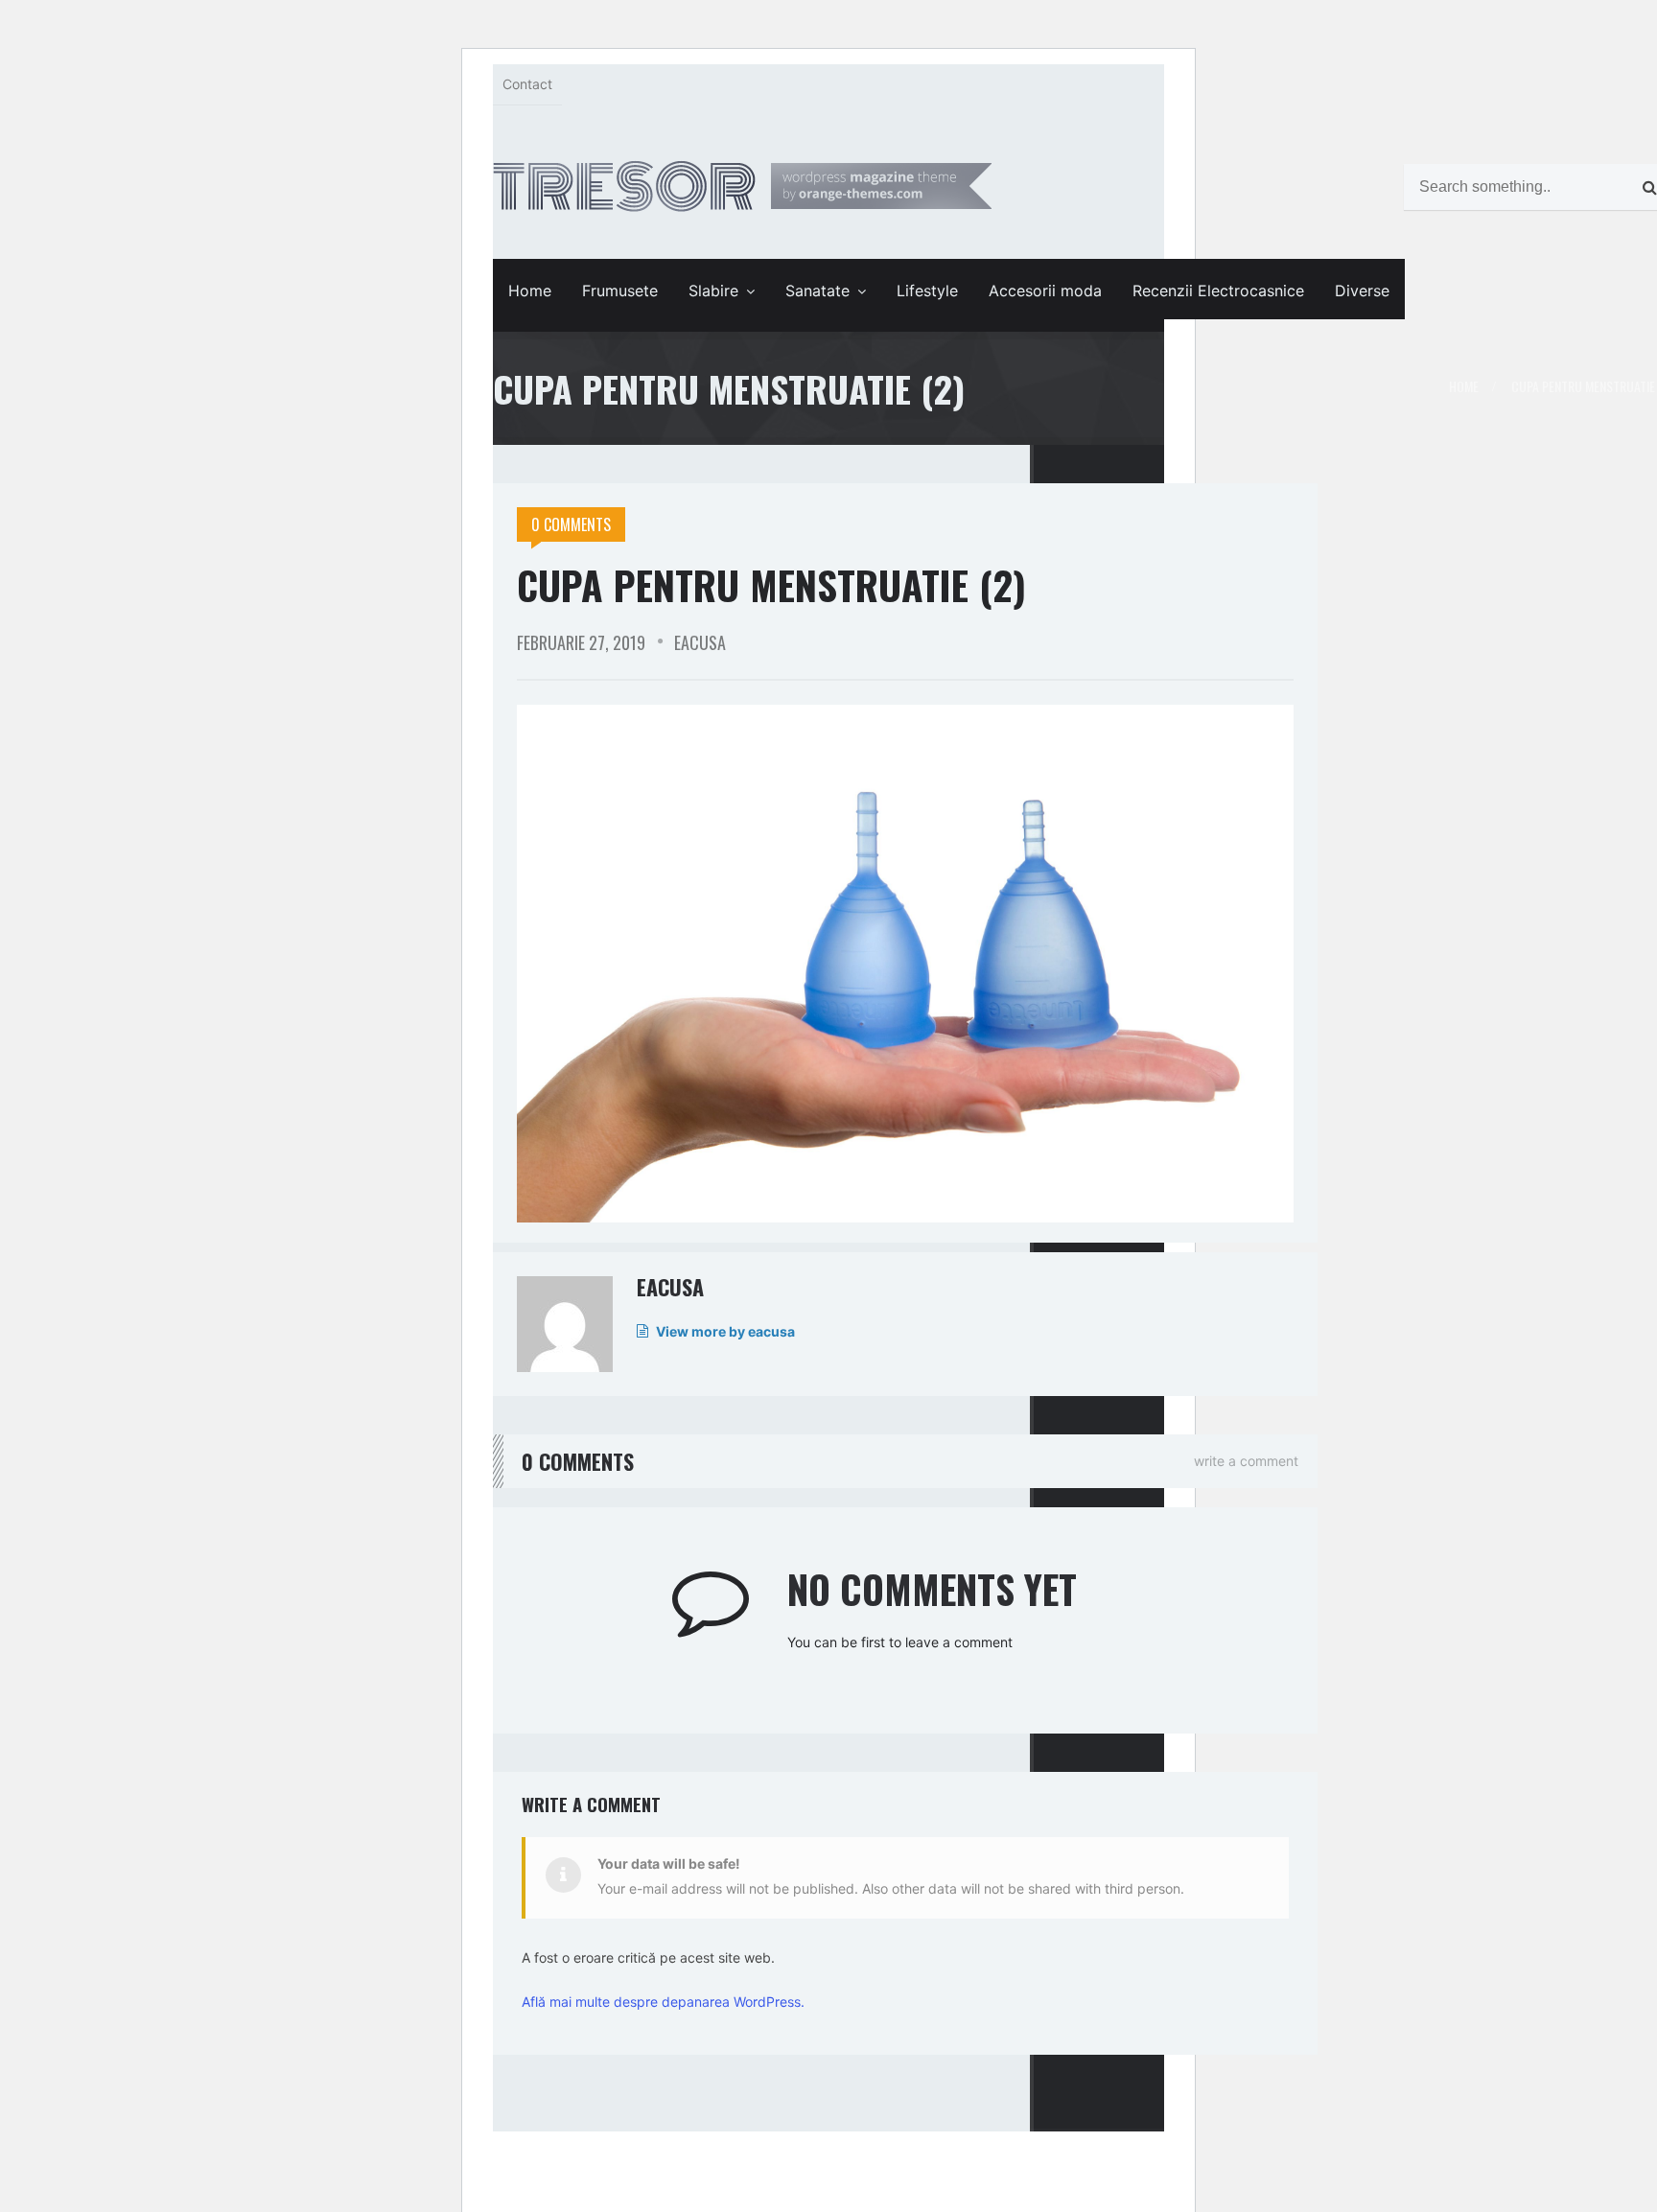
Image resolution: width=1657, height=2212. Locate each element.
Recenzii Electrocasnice (1218, 291)
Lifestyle (927, 291)
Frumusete (620, 291)
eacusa (700, 643)
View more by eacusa (725, 1331)
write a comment (1246, 1461)
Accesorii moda (1045, 291)
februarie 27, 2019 (581, 643)
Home (530, 291)
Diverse (1362, 291)
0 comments (571, 524)
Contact (527, 84)
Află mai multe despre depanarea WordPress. (663, 2002)
